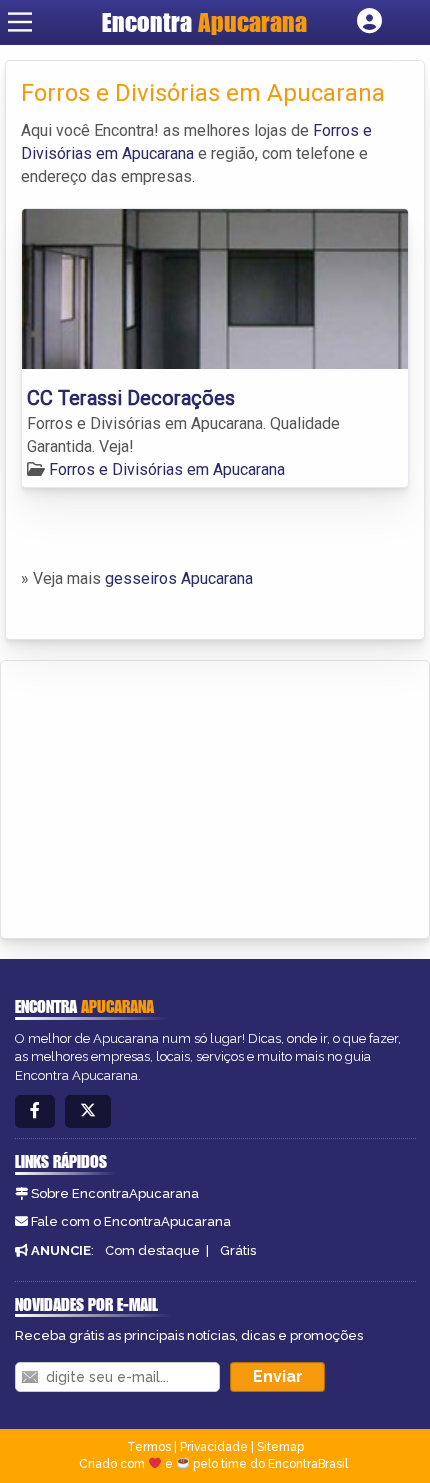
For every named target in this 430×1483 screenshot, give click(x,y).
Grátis (238, 1250)
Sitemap (280, 1447)
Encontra (204, 22)
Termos (149, 1447)
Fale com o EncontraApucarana (131, 1221)
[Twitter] (88, 1111)
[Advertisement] (166, 796)
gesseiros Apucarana (179, 578)
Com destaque (152, 1250)
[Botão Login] (369, 22)
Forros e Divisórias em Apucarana (167, 469)
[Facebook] (35, 1111)
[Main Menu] (20, 22)
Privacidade (214, 1447)
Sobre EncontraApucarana (115, 1193)
